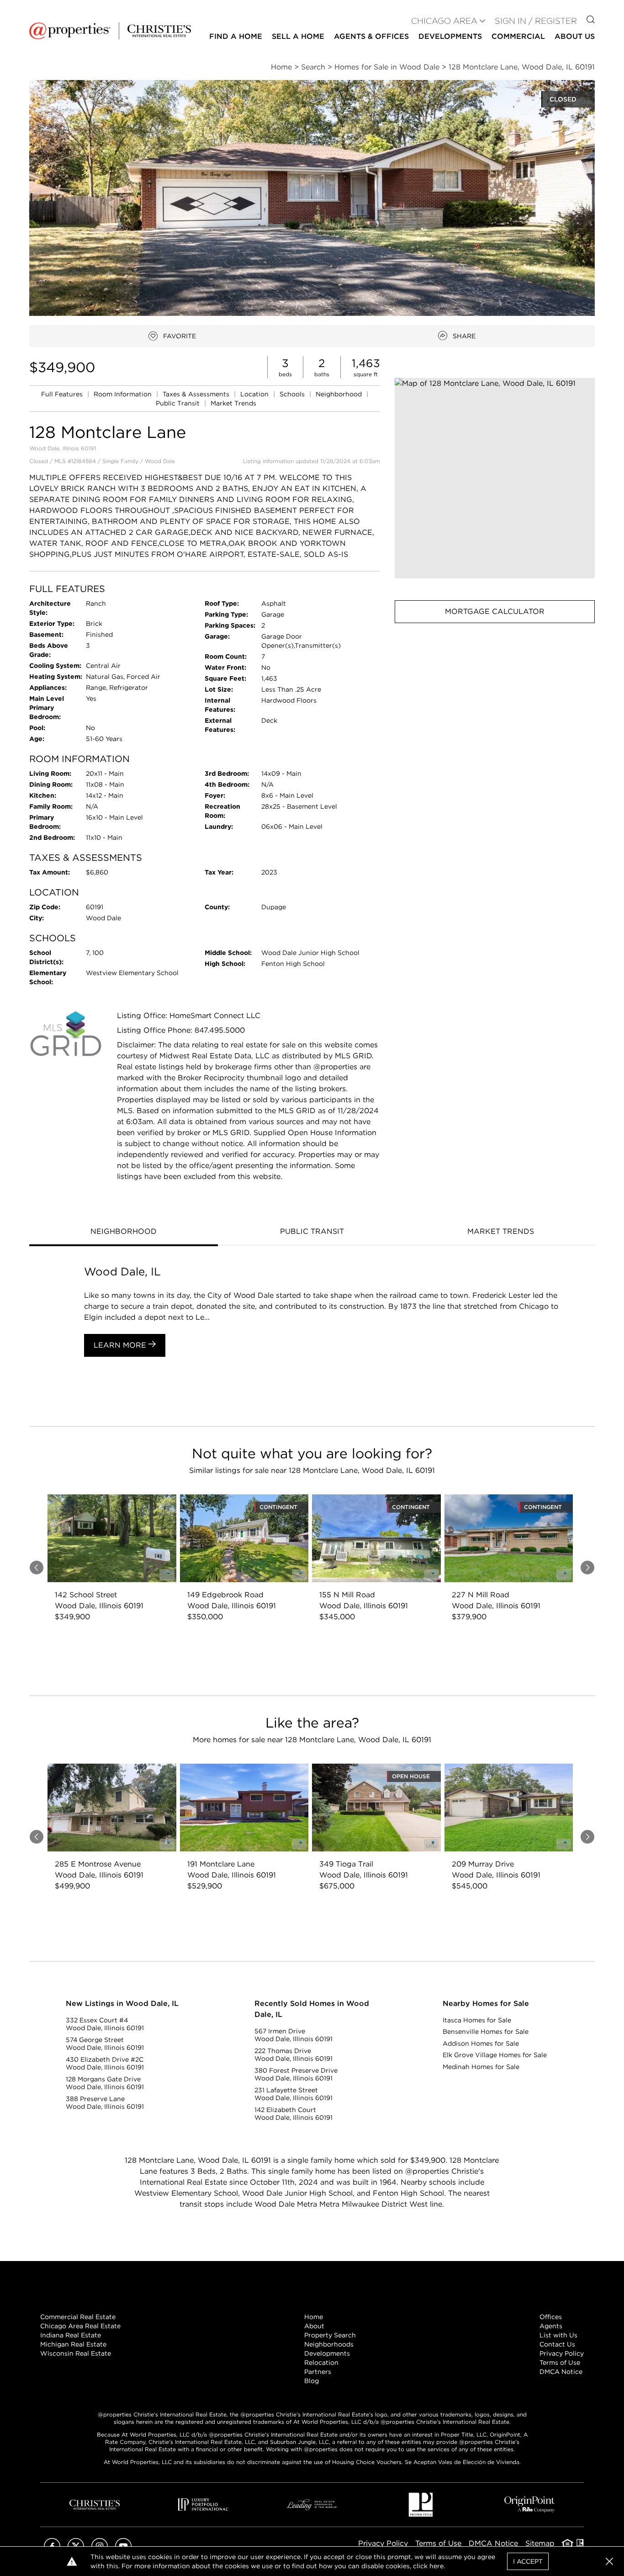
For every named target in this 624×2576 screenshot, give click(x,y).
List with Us (558, 2335)
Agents (551, 2326)
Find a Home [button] (236, 36)
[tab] (124, 1232)
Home (314, 2317)
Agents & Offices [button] (371, 36)
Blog (312, 2381)
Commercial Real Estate (78, 2317)
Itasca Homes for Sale (477, 2020)
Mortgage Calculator (495, 611)
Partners (318, 2372)
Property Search (330, 2335)
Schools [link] (293, 394)
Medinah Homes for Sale (481, 2067)
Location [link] (255, 394)
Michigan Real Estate (73, 2344)
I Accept (528, 2561)
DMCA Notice (561, 2372)
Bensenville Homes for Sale (486, 2032)
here (436, 2566)
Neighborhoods (329, 2344)
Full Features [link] (63, 394)
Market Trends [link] (233, 403)
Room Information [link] (124, 394)
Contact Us (557, 2344)
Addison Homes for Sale (481, 2043)
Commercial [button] (518, 36)
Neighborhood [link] (340, 394)
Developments (450, 36)
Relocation (321, 2363)
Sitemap (540, 2543)
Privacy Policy (562, 2353)
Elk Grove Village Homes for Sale (495, 2055)
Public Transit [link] (179, 403)
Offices (551, 2317)
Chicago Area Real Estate (80, 2326)
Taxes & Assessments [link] (197, 394)
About (314, 2326)
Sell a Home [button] (298, 36)
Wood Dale (160, 461)
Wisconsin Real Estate (76, 2353)
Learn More (121, 1345)
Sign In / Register (536, 21)
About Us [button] (575, 36)
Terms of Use (560, 2363)
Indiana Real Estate (71, 2335)
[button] (495, 478)
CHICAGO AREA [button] (444, 21)
